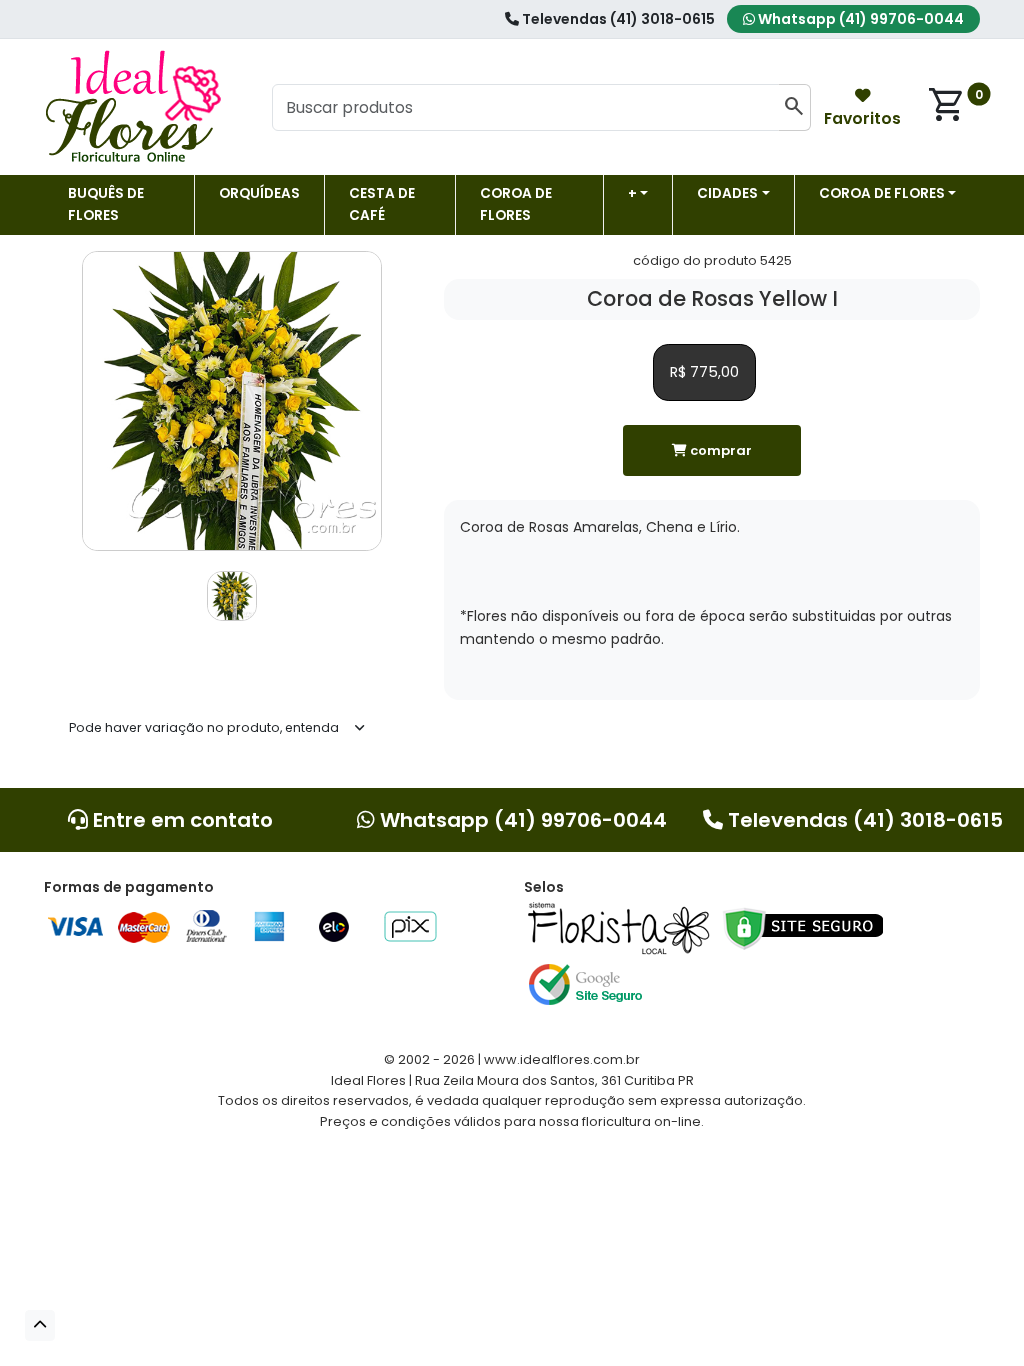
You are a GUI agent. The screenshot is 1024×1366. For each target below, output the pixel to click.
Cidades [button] (727, 193)
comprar (719, 450)
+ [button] (632, 193)
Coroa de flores (516, 204)
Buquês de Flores (106, 204)
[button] (40, 1325)
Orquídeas (259, 193)
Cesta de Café (382, 204)
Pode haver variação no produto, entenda (204, 727)
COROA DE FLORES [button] (882, 193)
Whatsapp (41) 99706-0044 (859, 19)
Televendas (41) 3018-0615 (617, 19)
